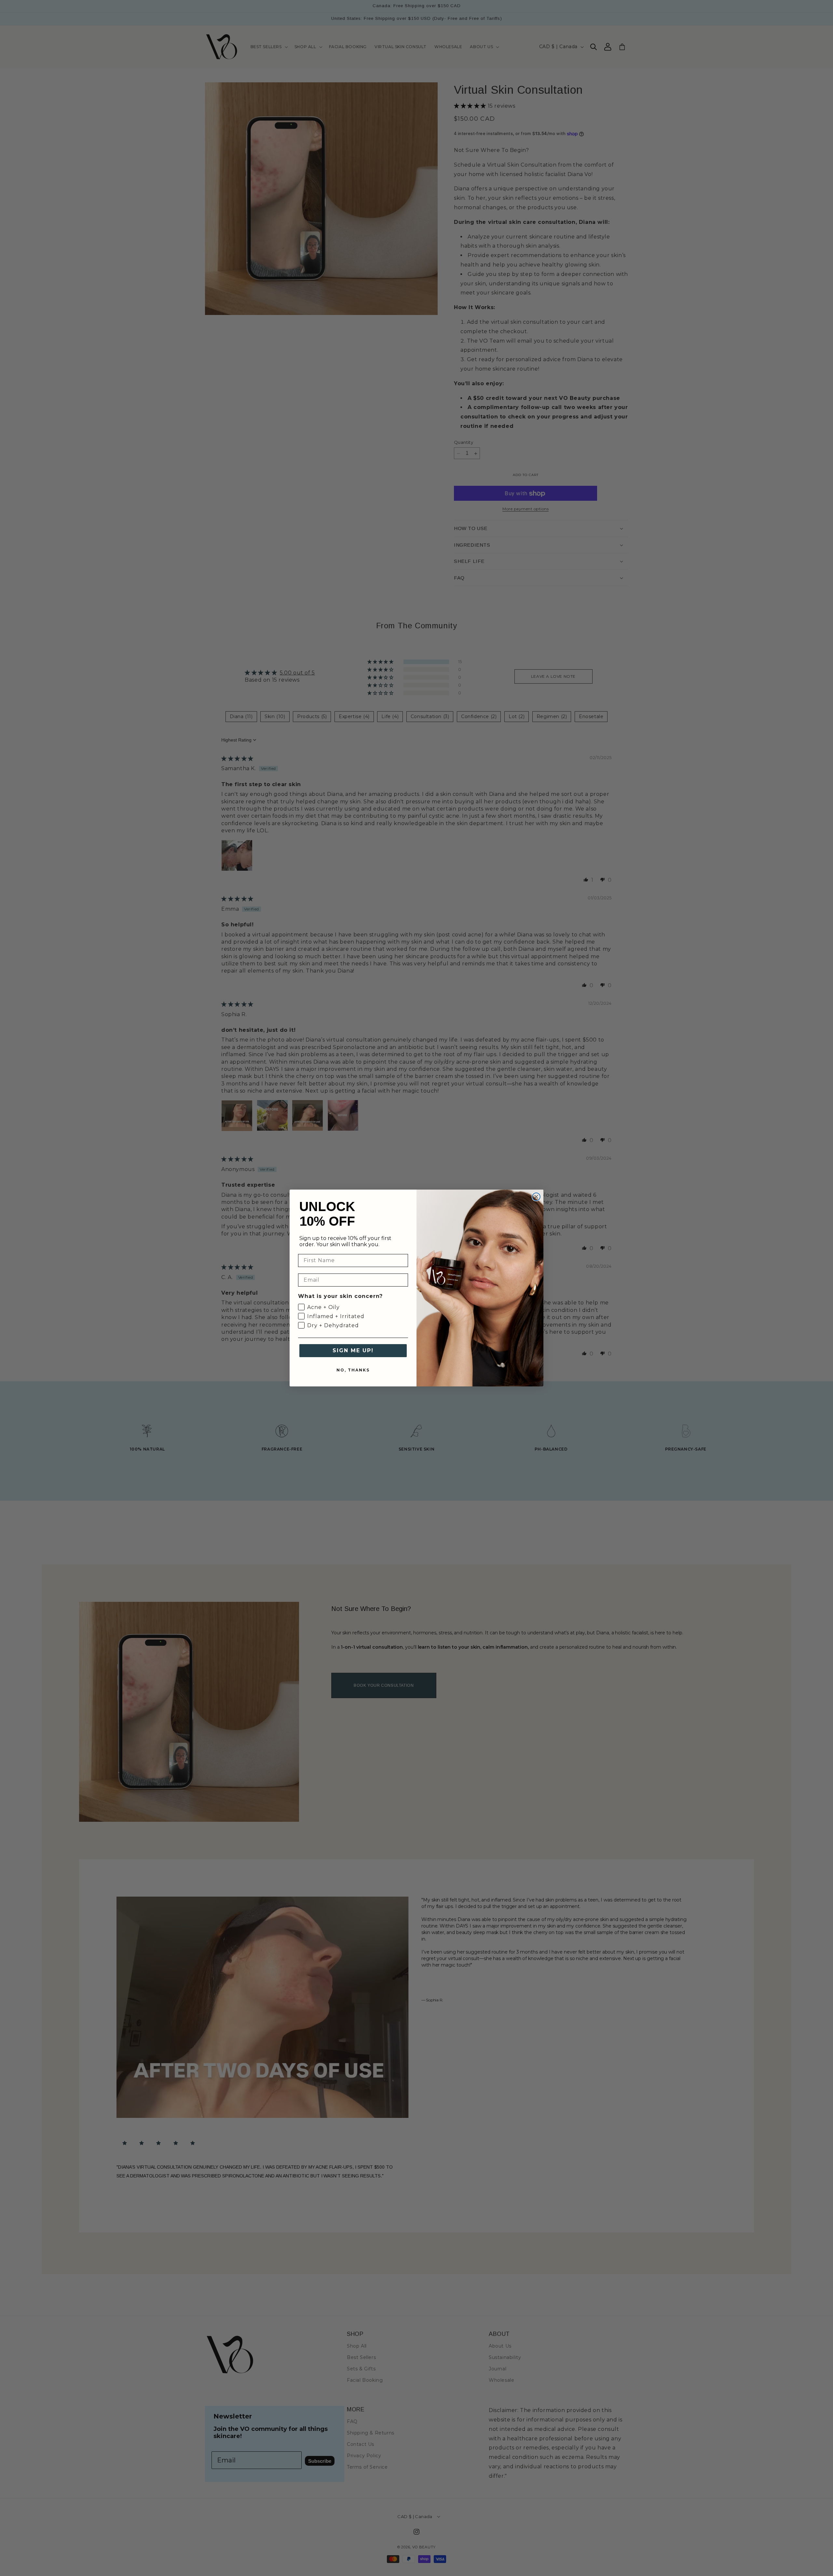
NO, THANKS (353, 1370)
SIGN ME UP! (353, 1350)
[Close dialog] (536, 1197)
